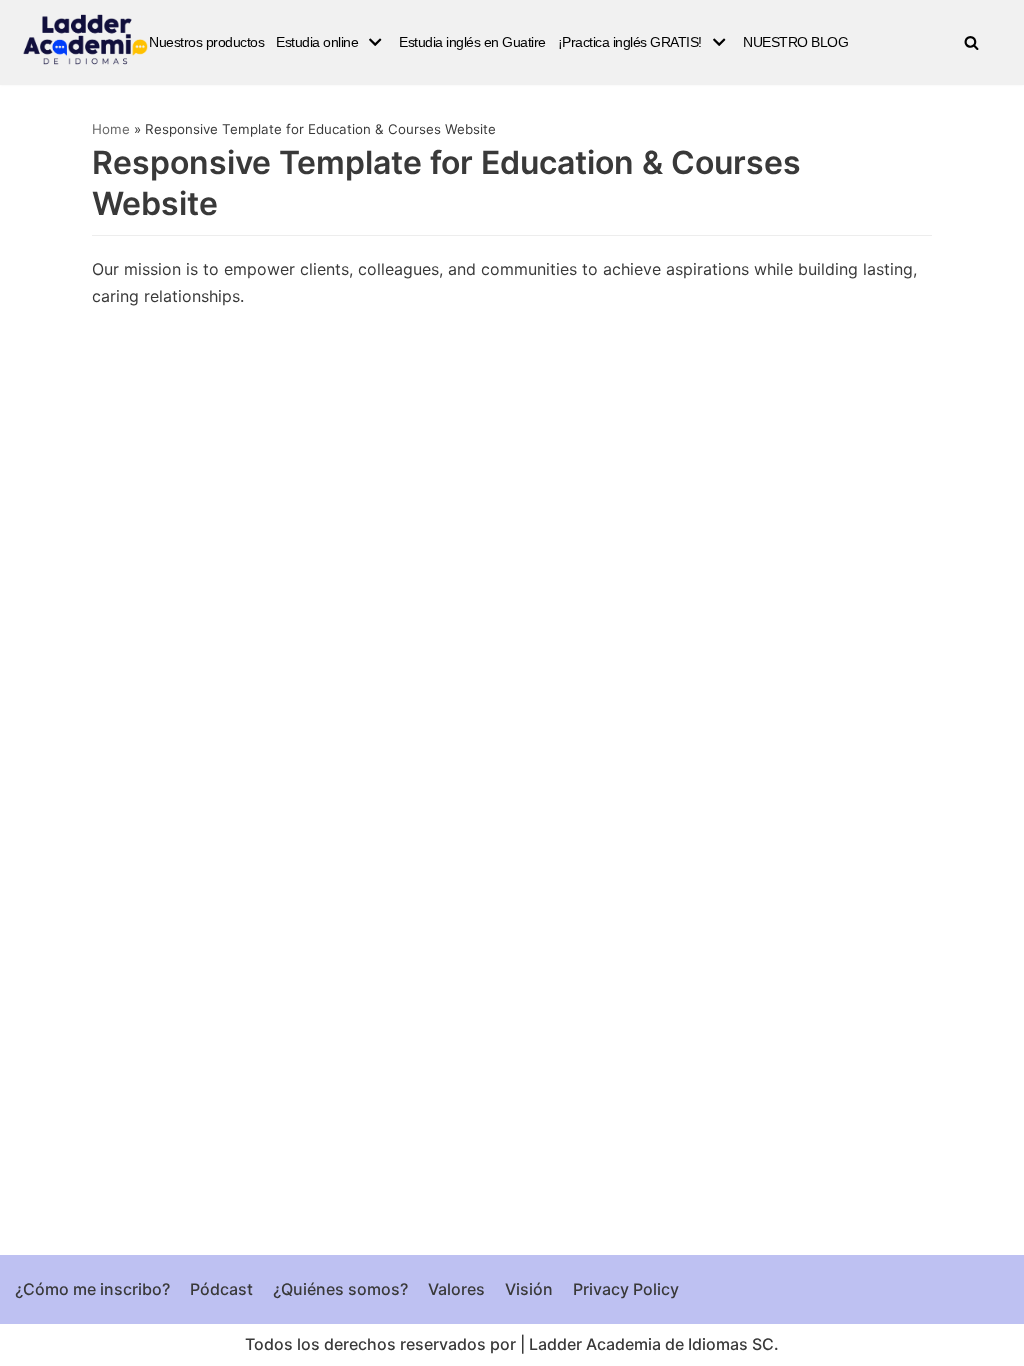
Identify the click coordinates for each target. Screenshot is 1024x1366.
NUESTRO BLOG (795, 42)
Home (111, 129)
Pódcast (221, 1289)
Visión (529, 1289)
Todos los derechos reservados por (380, 1344)
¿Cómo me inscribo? (92, 1289)
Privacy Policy (626, 1289)
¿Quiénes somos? (340, 1289)
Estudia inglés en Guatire (472, 42)
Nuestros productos (206, 42)
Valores (456, 1289)
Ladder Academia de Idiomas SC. (654, 1344)
